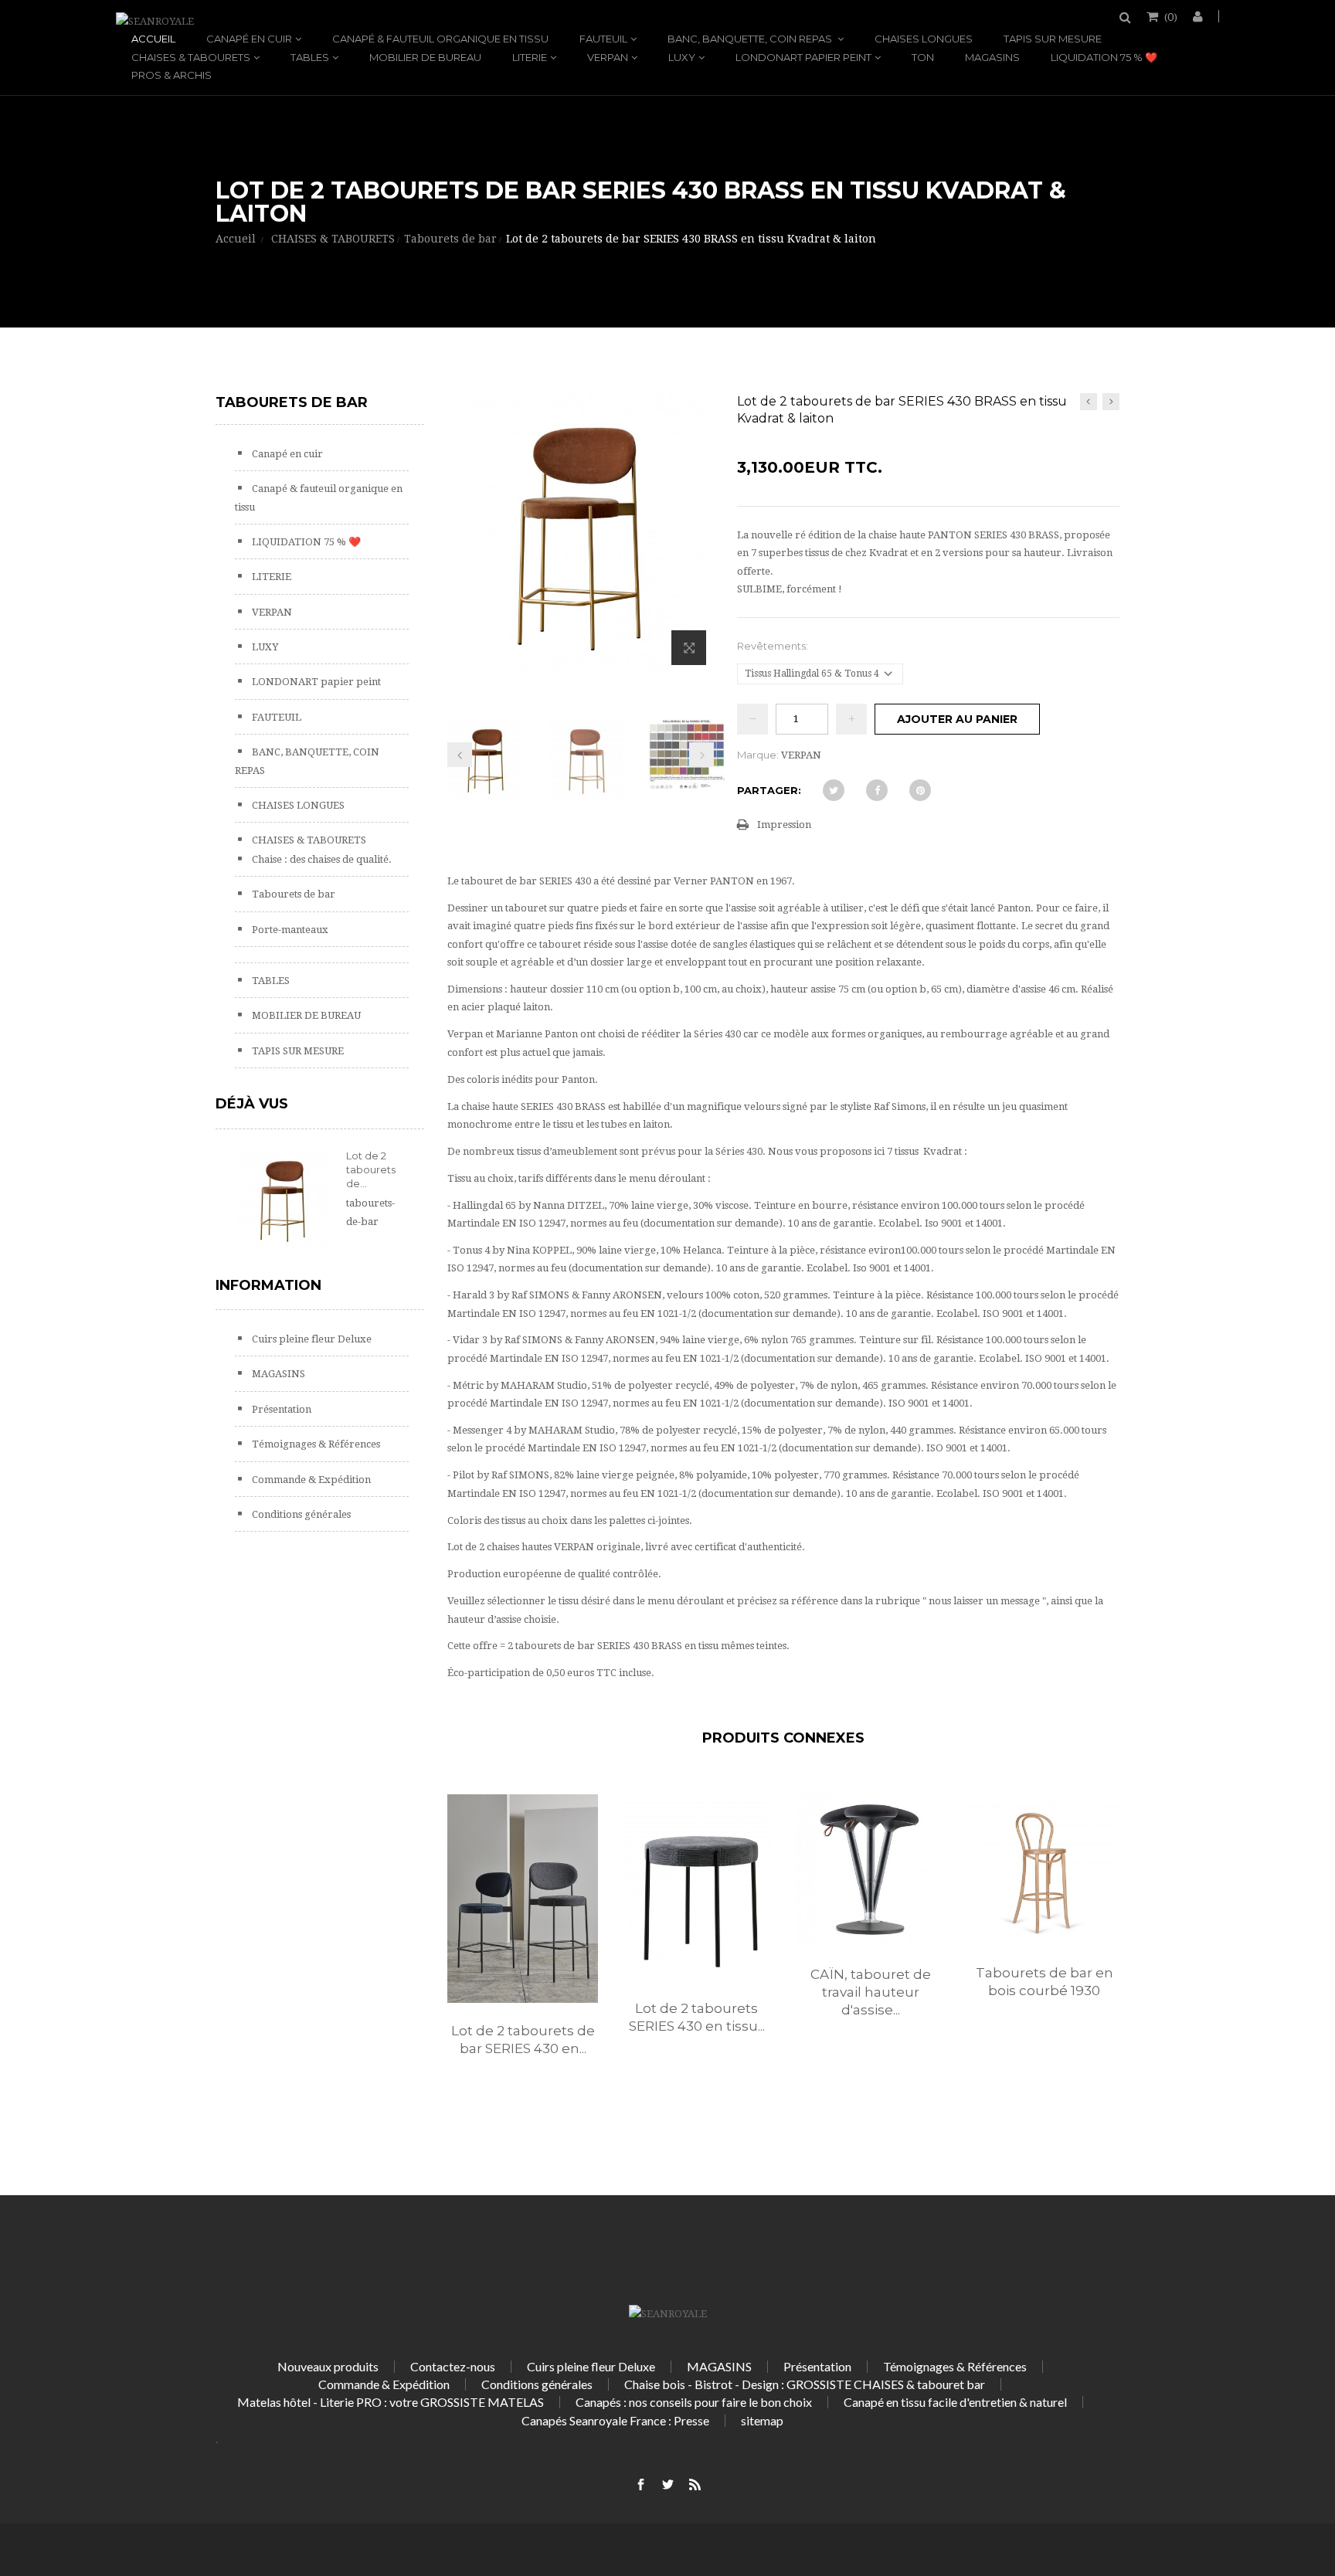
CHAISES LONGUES (924, 39)
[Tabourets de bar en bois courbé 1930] (1044, 1870)
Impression (784, 825)
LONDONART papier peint (803, 57)
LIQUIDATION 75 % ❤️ (1104, 57)
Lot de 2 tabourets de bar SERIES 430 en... (523, 2040)
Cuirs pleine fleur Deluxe (311, 1339)
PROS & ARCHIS (172, 75)
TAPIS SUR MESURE (1053, 39)
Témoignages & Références (315, 1444)
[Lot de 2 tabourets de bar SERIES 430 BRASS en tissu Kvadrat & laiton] (486, 760)
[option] (523, 1941)
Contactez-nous (453, 2366)
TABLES (310, 57)
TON (923, 57)
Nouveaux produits (328, 2366)
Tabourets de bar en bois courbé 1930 (1045, 1982)
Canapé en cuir (249, 39)
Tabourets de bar (292, 894)
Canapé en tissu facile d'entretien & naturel (955, 2402)
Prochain (701, 755)
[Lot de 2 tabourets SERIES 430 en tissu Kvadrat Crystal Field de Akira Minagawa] (696, 1887)
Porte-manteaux (289, 930)
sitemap (762, 2420)
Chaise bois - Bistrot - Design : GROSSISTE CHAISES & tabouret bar (805, 2384)
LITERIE (530, 57)
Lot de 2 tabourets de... (371, 1169)
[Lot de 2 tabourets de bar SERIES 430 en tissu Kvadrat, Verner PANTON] (523, 1899)
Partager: (769, 790)
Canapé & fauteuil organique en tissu (440, 39)
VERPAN (608, 57)
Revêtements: (774, 646)
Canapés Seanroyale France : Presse (615, 2420)
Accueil (153, 39)
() (1171, 16)
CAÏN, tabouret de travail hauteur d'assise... (871, 1992)
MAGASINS (992, 57)
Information (268, 1285)
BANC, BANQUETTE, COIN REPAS (751, 39)
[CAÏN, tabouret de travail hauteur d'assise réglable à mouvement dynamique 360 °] (870, 1870)
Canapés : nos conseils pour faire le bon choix (694, 2402)
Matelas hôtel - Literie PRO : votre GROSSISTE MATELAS (391, 2402)
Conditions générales (300, 1514)
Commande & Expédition (310, 1480)
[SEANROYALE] (155, 21)
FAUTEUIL (603, 39)
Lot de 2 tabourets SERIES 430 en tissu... (697, 2017)
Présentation (280, 1409)
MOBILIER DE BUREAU (425, 57)
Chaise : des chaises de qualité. (321, 859)
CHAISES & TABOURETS (191, 57)
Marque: (758, 755)
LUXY (682, 57)
